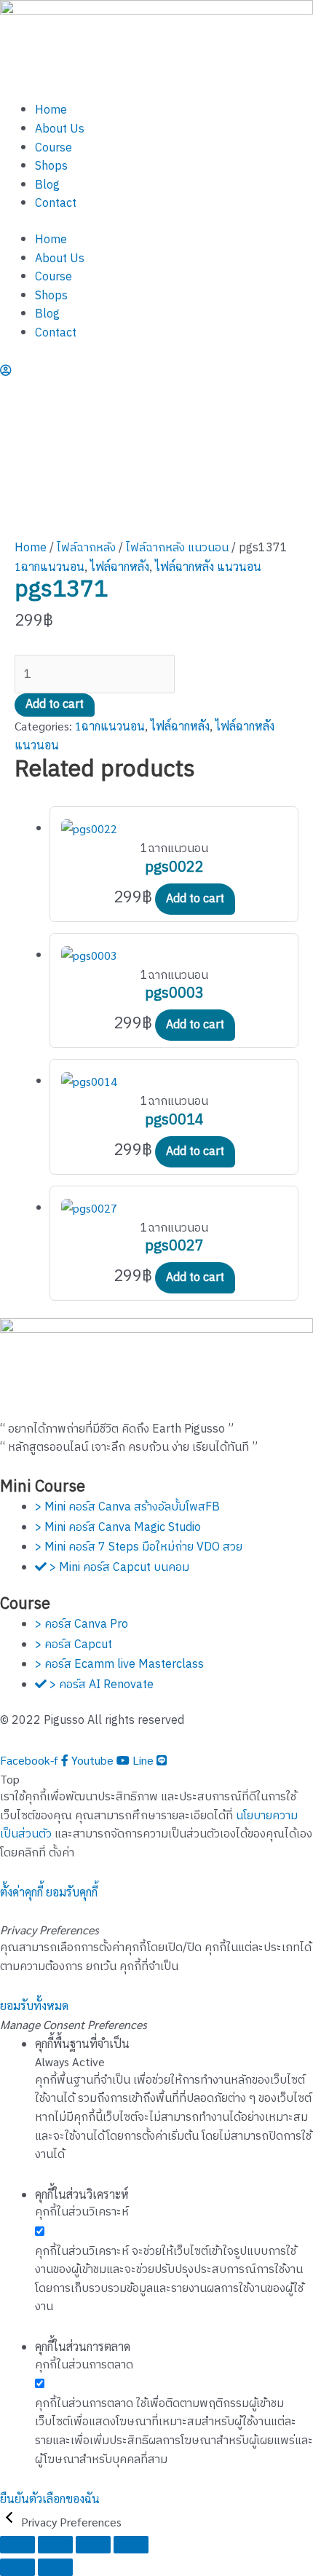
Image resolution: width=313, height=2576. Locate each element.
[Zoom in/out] (17, 2545)
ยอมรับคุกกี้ (72, 1892)
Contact (56, 204)
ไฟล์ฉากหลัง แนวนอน (177, 548)
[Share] (93, 2545)
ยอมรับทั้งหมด (34, 2005)
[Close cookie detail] (11, 2522)
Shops (51, 166)
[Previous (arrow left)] (17, 2567)
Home (51, 110)
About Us (60, 129)
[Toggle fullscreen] (55, 2545)
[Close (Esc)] (131, 2545)
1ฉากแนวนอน (49, 566)
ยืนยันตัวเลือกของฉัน (50, 2498)
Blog (47, 185)
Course (54, 148)
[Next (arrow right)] (55, 2567)
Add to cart (55, 705)
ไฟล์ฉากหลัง (86, 548)
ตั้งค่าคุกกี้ (21, 1892)
